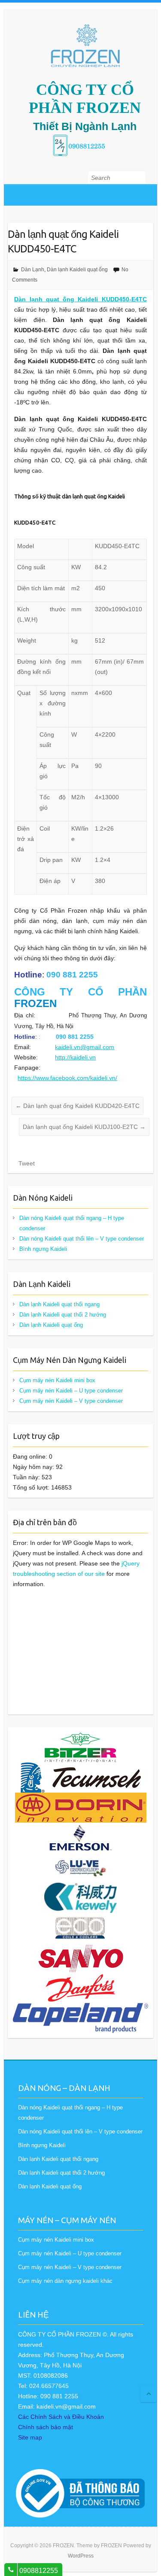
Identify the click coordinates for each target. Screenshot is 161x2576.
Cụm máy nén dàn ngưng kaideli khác (65, 2281)
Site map (30, 2437)
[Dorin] (81, 1798)
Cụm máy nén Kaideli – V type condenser (71, 1401)
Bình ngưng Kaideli (43, 1249)
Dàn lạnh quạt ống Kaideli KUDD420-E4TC (77, 1106)
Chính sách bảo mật (46, 2427)
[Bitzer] (80, 1738)
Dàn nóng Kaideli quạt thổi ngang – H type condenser (72, 1223)
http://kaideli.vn (75, 1057)
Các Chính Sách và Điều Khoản (61, 2417)
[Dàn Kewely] (80, 1888)
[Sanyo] (80, 1948)
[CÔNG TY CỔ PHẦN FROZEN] (85, 46)
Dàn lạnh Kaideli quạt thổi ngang (59, 1304)
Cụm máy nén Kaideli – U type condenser (71, 1391)
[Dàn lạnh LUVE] (80, 1858)
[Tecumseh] (81, 1768)
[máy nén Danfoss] (81, 1978)
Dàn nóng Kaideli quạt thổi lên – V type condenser (82, 1239)
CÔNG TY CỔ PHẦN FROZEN (85, 99)
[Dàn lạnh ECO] (81, 1918)
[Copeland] (80, 2008)
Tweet (27, 1163)
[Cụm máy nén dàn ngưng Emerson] (81, 1828)
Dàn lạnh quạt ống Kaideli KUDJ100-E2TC (84, 1127)
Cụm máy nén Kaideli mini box (57, 1380)
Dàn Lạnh (33, 270)
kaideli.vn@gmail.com (85, 1047)
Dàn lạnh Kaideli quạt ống (77, 270)
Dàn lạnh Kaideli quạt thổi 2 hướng (63, 1315)
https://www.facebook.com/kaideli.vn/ (67, 1078)
